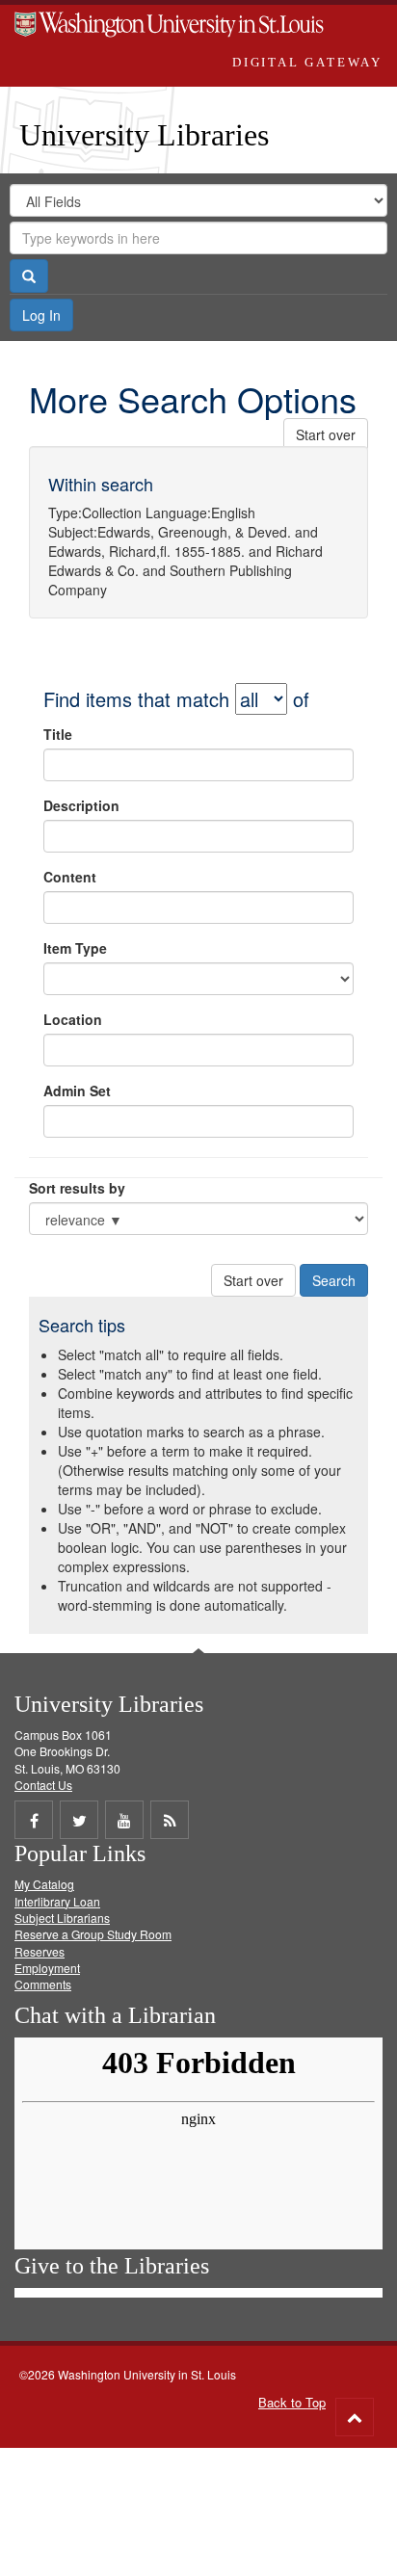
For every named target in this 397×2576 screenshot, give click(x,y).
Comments (43, 1984)
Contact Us (43, 1785)
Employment (47, 1968)
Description (81, 805)
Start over (326, 434)
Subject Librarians (62, 1918)
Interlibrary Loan (57, 1901)
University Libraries (144, 135)
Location (73, 1019)
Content (70, 877)
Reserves (40, 1951)
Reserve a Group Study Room (93, 1934)
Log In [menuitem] (41, 315)
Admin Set (77, 1091)
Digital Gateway (307, 62)
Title (58, 734)
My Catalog (44, 1884)
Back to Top (292, 2402)
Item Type (75, 948)
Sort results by (77, 1188)
